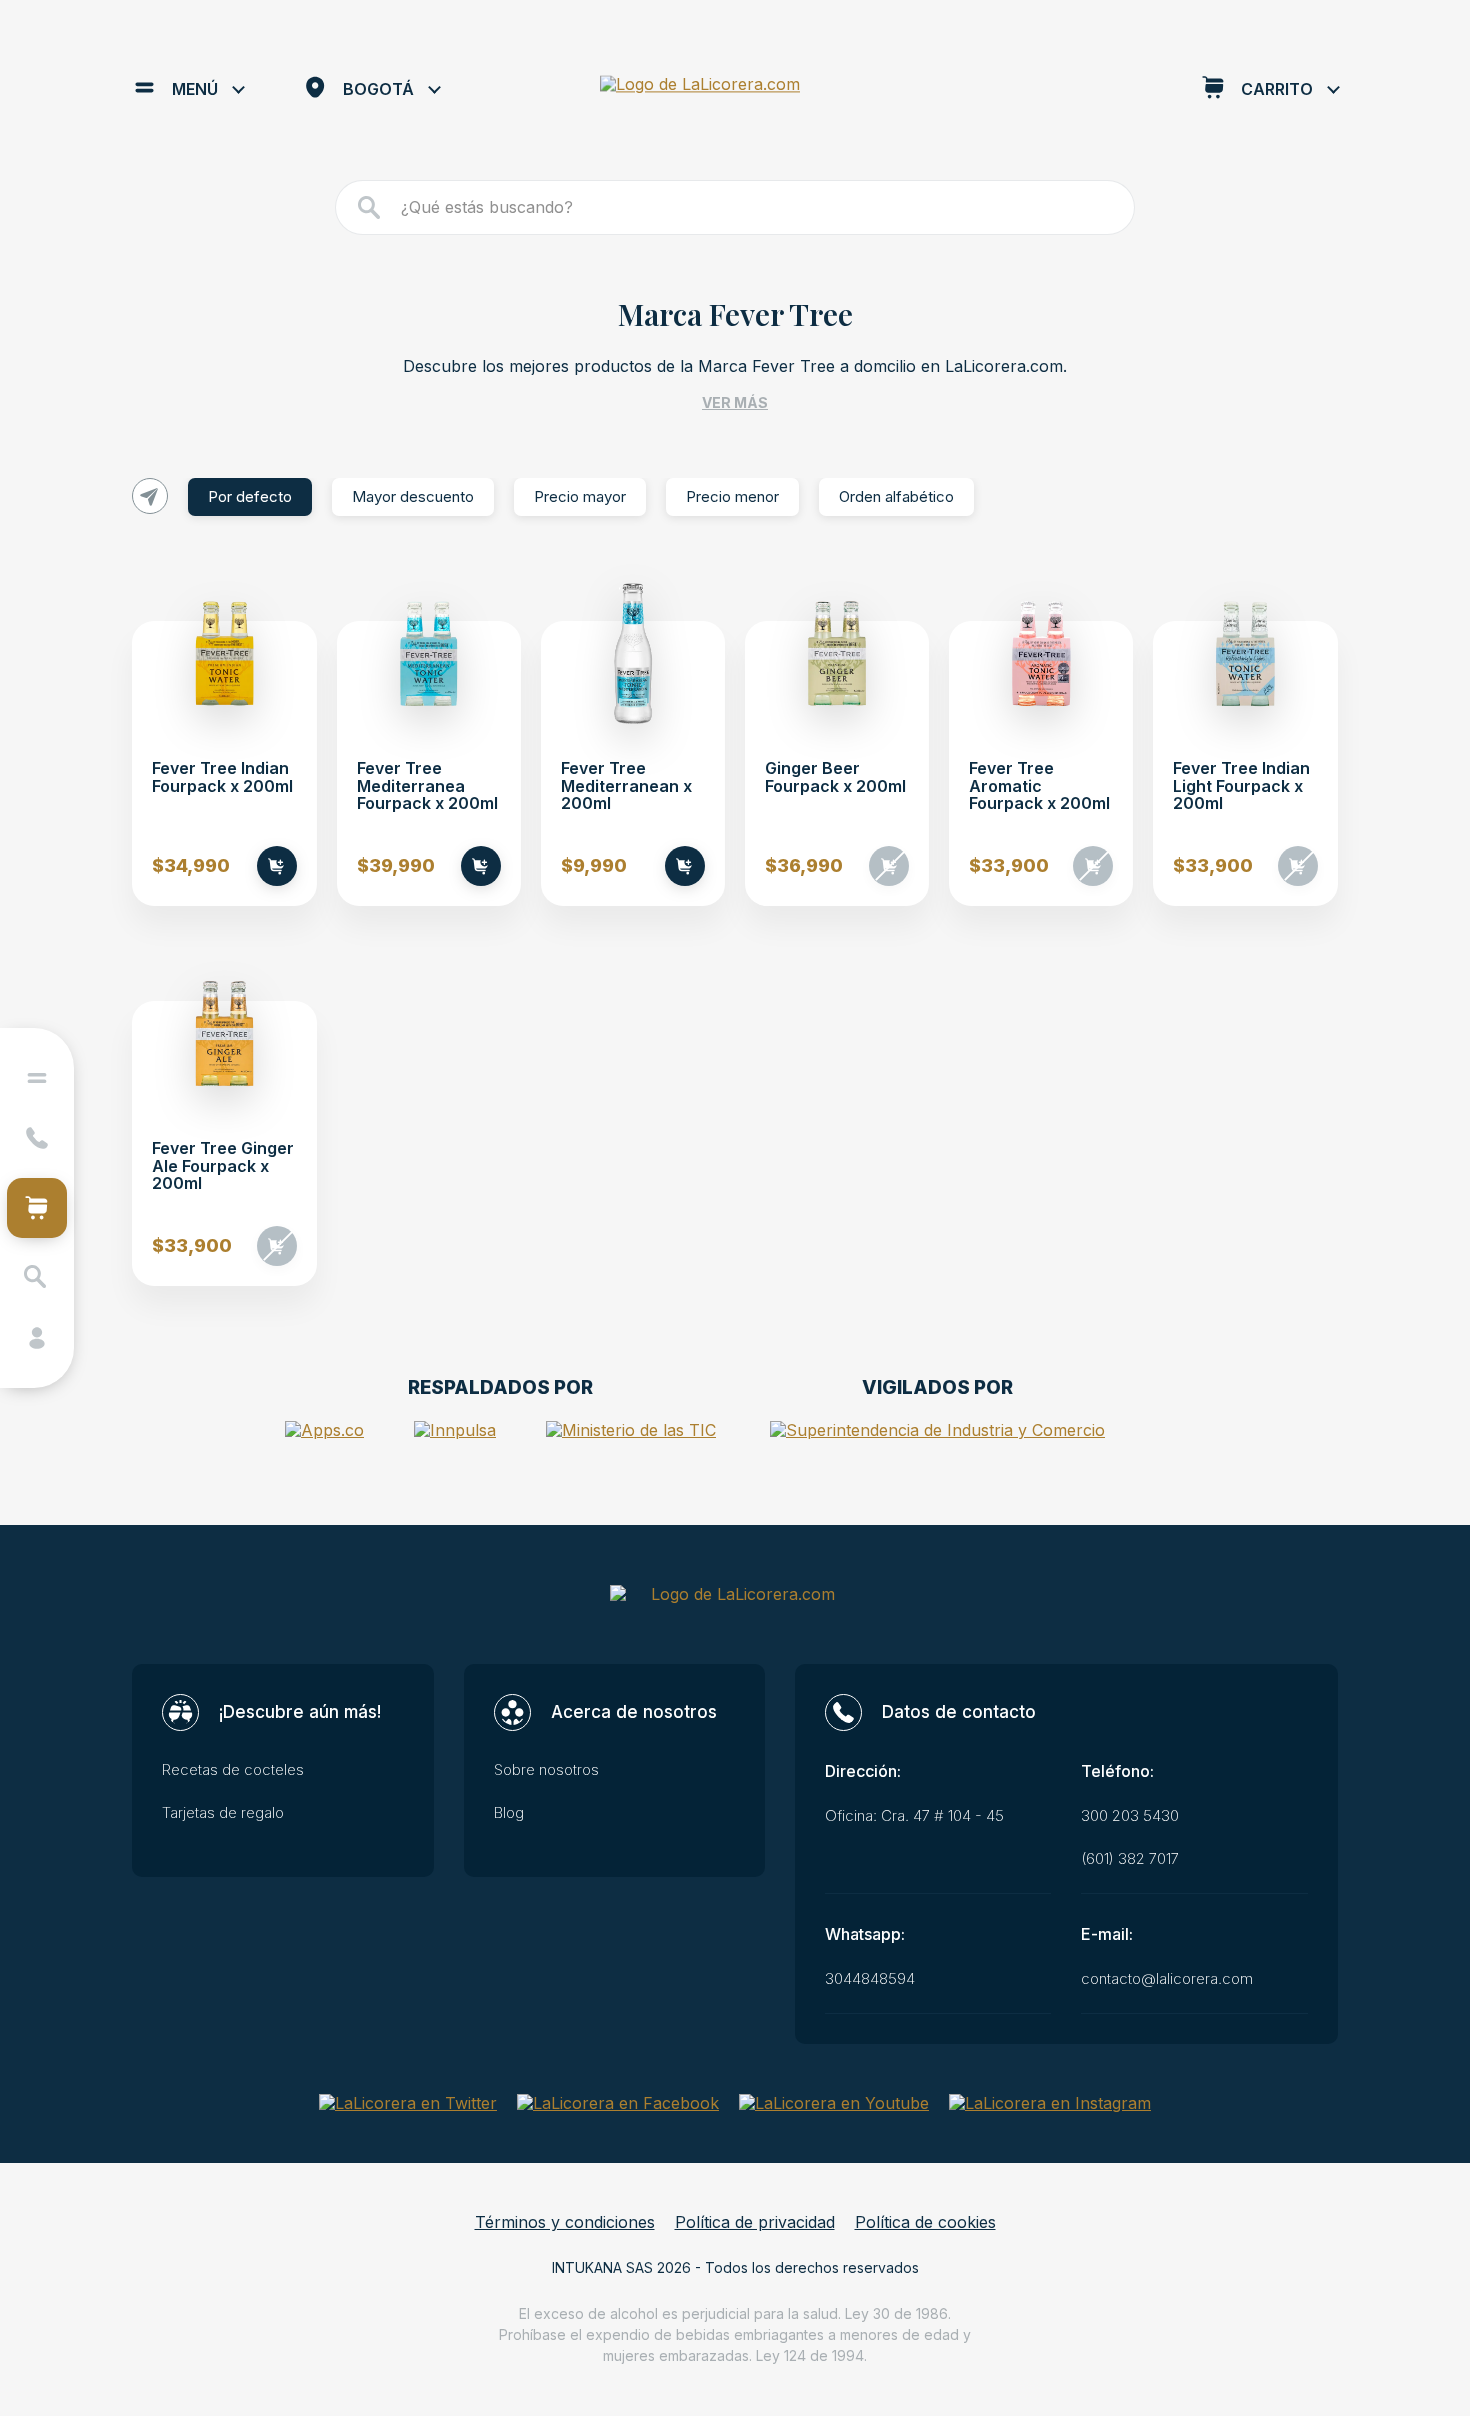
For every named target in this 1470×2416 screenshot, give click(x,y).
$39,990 (396, 866)
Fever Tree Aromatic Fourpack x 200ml (1039, 786)
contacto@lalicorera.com (1167, 1979)
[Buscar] (370, 208)
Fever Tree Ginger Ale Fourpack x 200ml (223, 1166)
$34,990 (191, 866)
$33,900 (1009, 866)
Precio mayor (580, 496)
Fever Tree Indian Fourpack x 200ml (222, 777)
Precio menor (732, 496)
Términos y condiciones (565, 2222)
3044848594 (870, 1979)
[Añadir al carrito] (277, 866)
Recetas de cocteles (233, 1770)
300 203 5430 (1130, 1816)
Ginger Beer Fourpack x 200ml (835, 777)
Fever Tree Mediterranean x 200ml (626, 786)
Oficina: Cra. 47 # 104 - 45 (914, 1816)
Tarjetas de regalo (223, 1813)
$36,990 (804, 866)
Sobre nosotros (546, 1770)
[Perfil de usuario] (37, 1338)
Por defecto (250, 496)
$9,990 (594, 866)
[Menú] (37, 1078)
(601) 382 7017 (1130, 1859)
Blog (509, 1813)
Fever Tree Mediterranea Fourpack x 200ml (427, 786)
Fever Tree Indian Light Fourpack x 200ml (1241, 786)
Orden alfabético (896, 496)
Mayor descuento (413, 496)
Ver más (735, 402)
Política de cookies (925, 2222)
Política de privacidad (755, 2222)
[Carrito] (37, 1208)
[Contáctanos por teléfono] (37, 1138)
